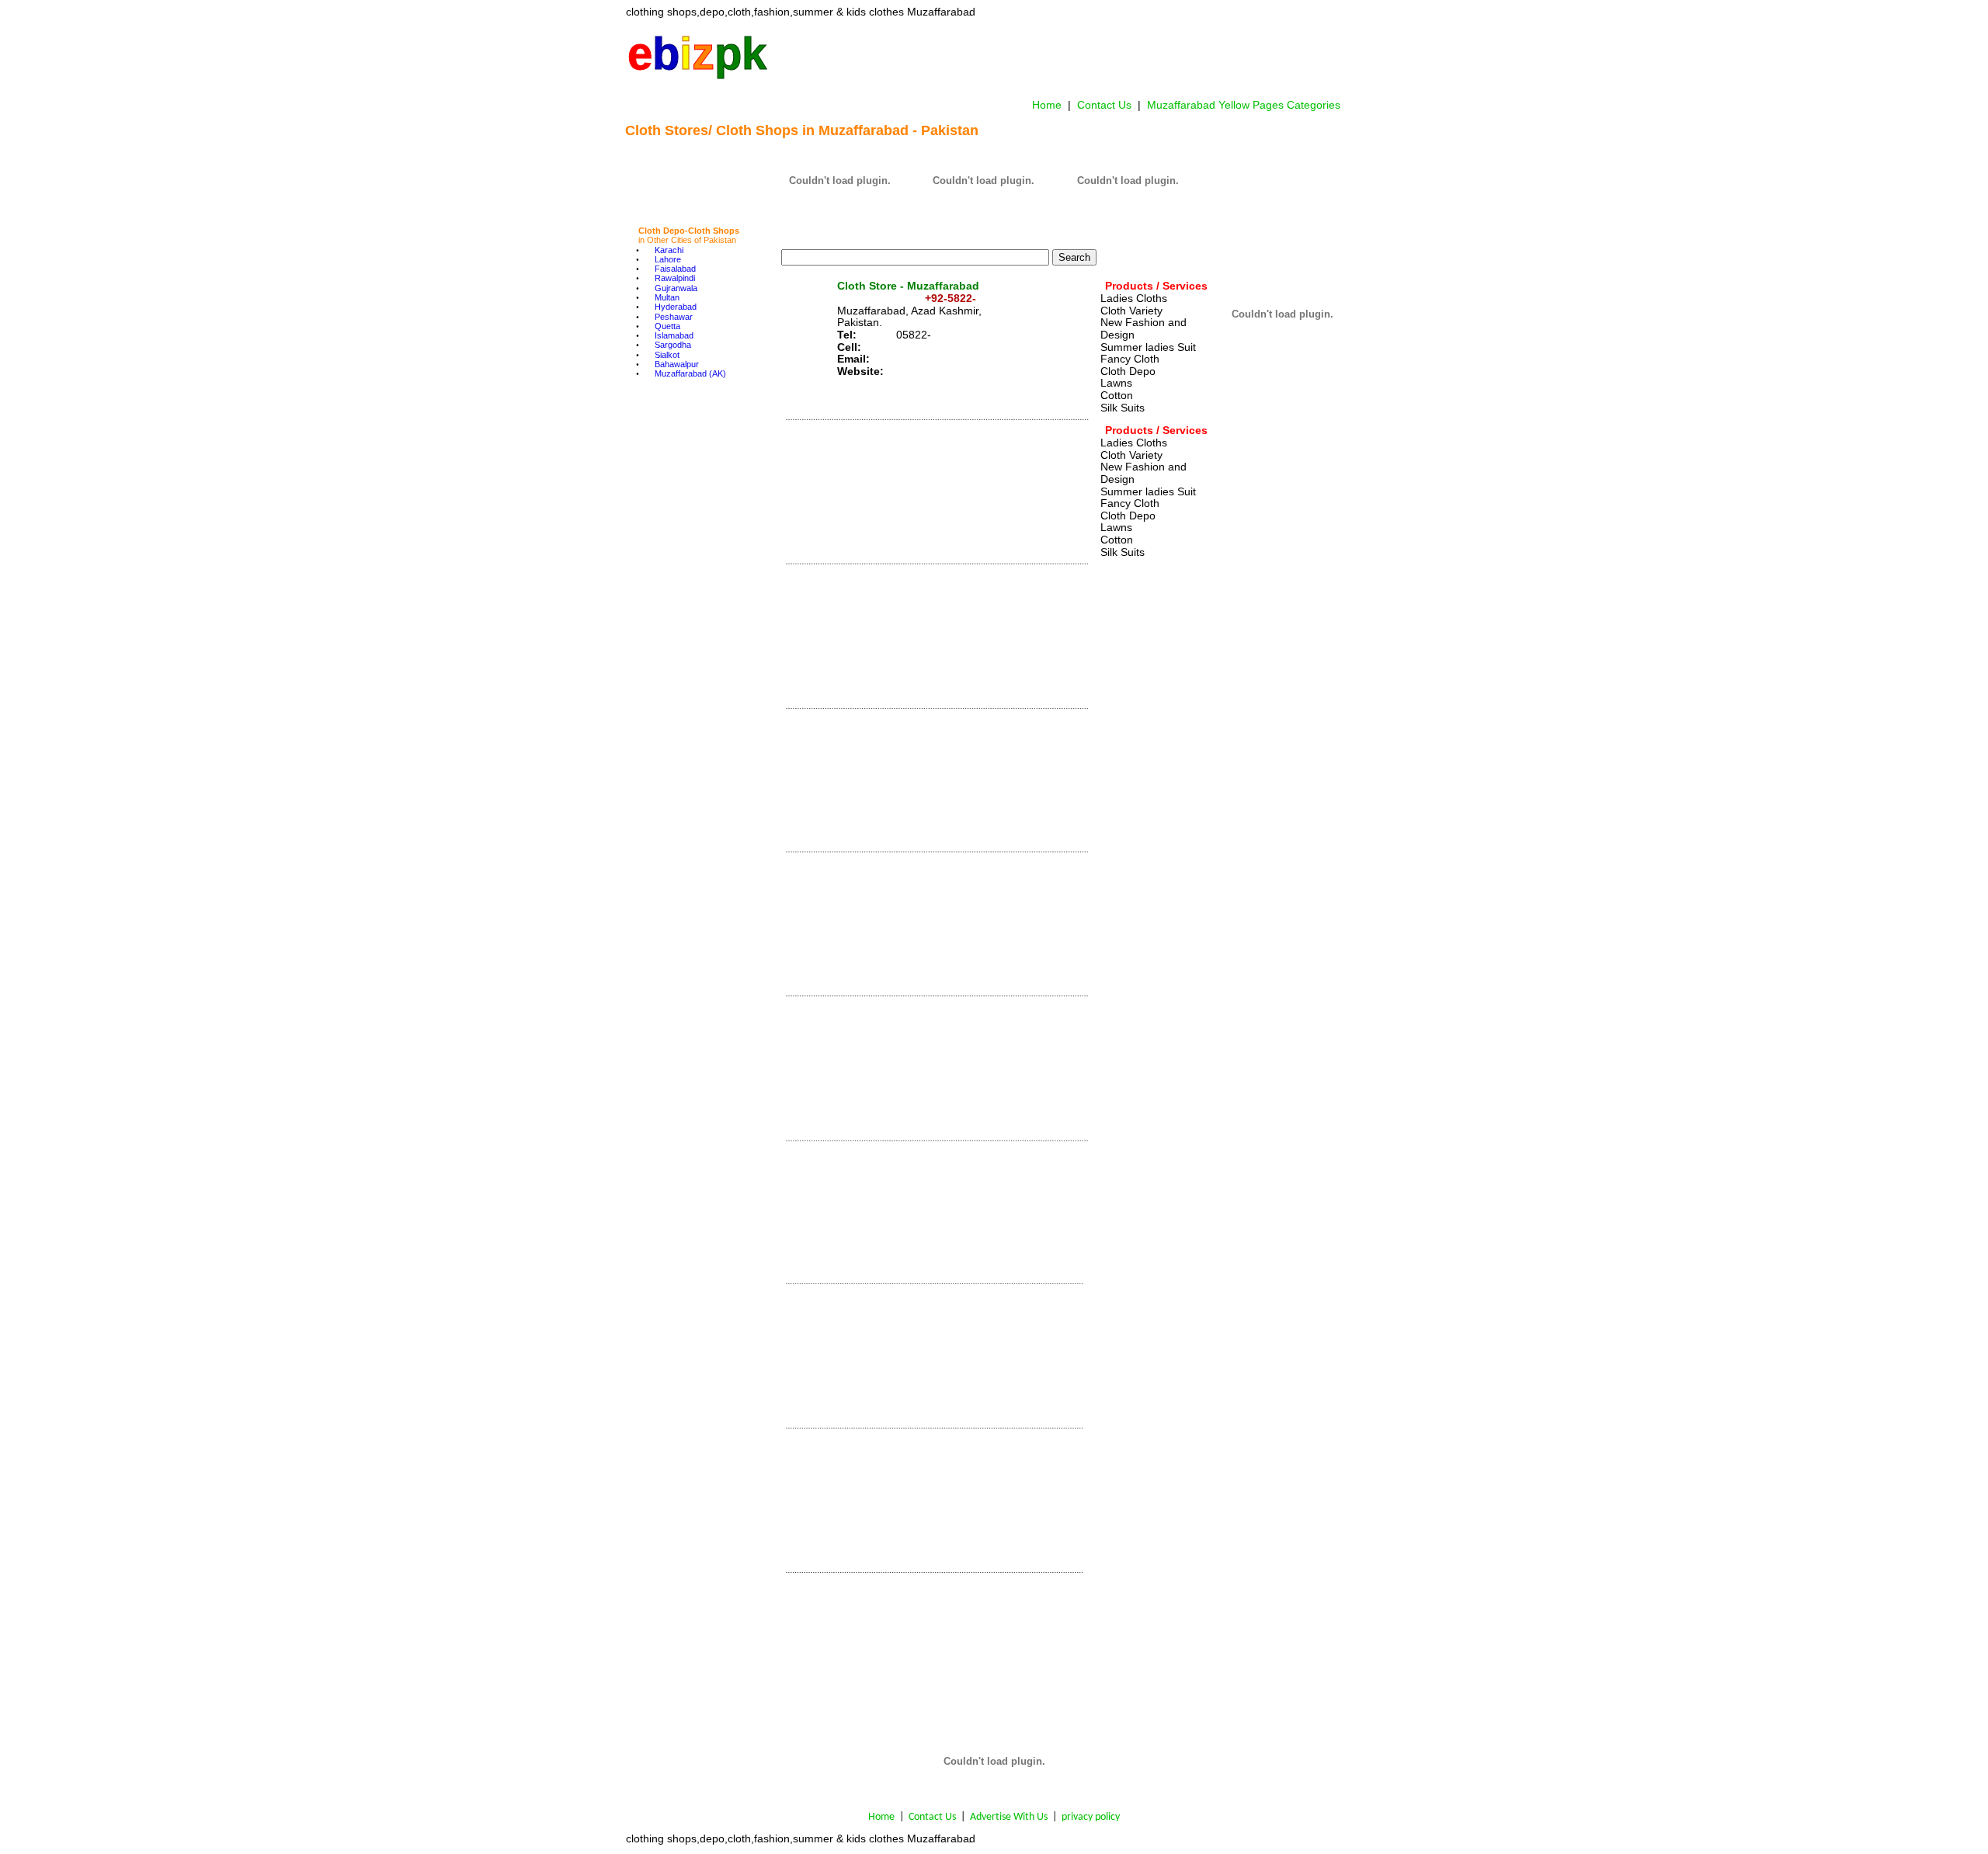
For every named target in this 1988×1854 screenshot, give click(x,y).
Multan (667, 297)
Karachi (669, 250)
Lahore (668, 259)
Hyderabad (676, 307)
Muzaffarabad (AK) (690, 373)
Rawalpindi (675, 278)
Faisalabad (675, 269)
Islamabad (674, 335)
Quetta (667, 326)
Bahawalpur (677, 364)
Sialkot (667, 355)
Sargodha (673, 345)
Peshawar (674, 317)
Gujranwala (676, 288)
